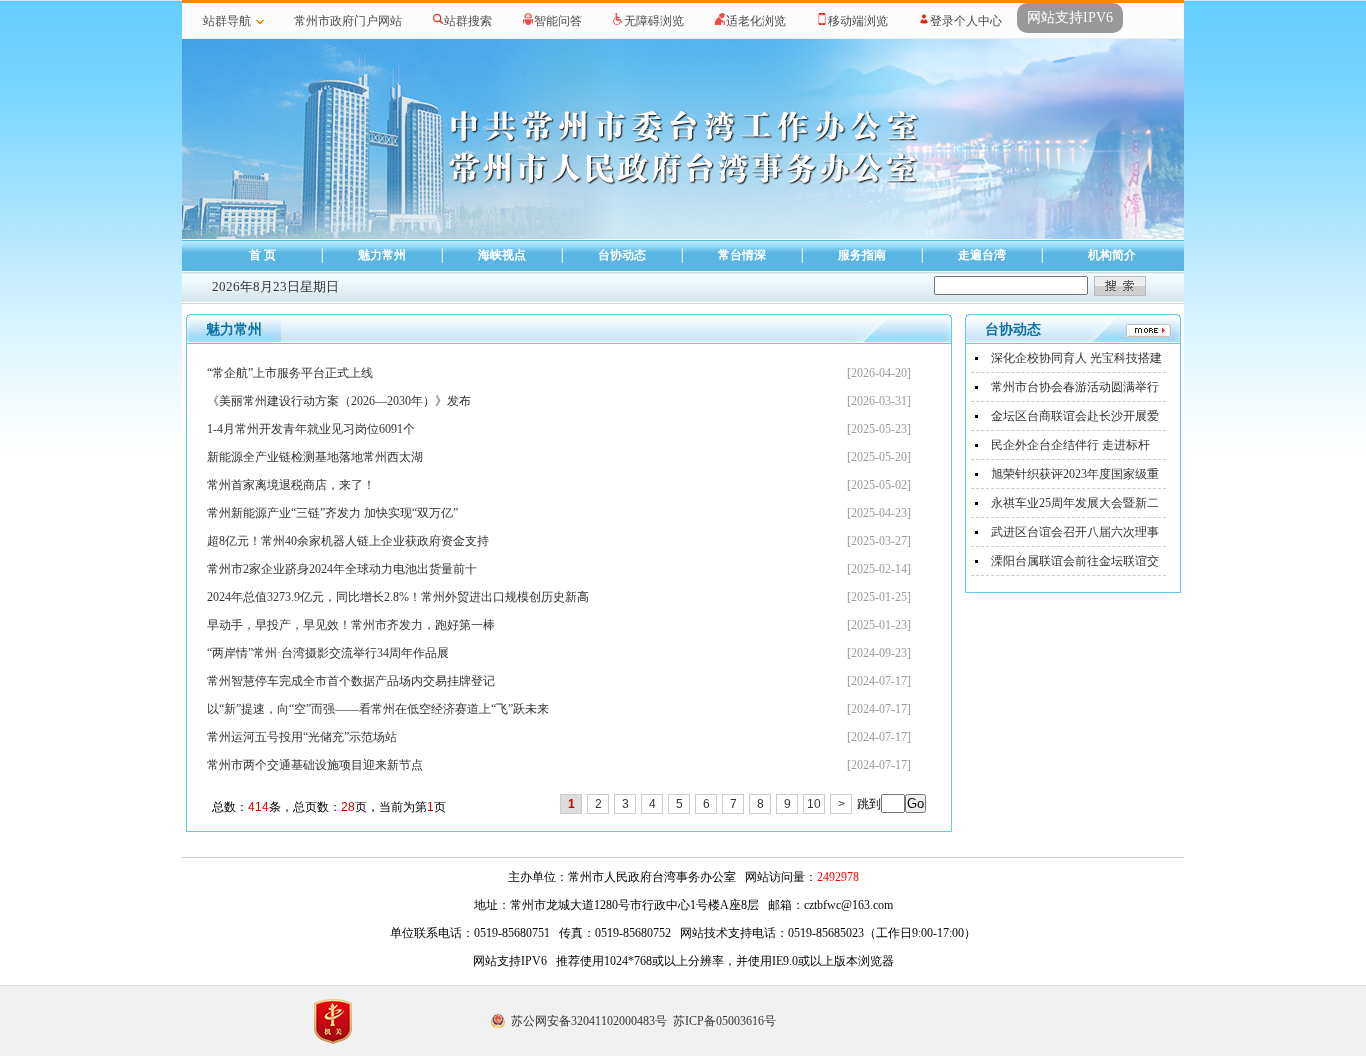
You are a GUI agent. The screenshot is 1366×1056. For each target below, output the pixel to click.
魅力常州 (382, 255)
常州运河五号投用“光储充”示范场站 (302, 737)
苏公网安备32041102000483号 (589, 1021)
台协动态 (622, 255)
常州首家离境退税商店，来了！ (291, 485)
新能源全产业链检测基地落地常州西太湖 (315, 457)
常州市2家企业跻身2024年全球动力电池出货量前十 (342, 569)
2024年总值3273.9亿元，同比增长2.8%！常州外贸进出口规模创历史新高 (398, 597)
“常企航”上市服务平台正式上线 (290, 373)
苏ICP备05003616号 (724, 1021)
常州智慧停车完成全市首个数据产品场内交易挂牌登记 (351, 681)
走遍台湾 (982, 255)
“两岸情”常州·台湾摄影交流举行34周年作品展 (328, 653)
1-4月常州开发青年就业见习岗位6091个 (311, 429)
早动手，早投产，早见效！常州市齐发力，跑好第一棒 (351, 625)
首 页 (262, 255)
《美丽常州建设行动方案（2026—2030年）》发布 (339, 401)
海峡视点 (502, 255)
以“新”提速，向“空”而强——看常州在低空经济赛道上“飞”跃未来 (378, 709)
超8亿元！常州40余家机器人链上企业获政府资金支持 (348, 541)
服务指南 (862, 255)
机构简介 (1112, 255)
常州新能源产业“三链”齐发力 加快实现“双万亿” (332, 513)
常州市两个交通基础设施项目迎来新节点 (315, 765)
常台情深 (742, 255)
